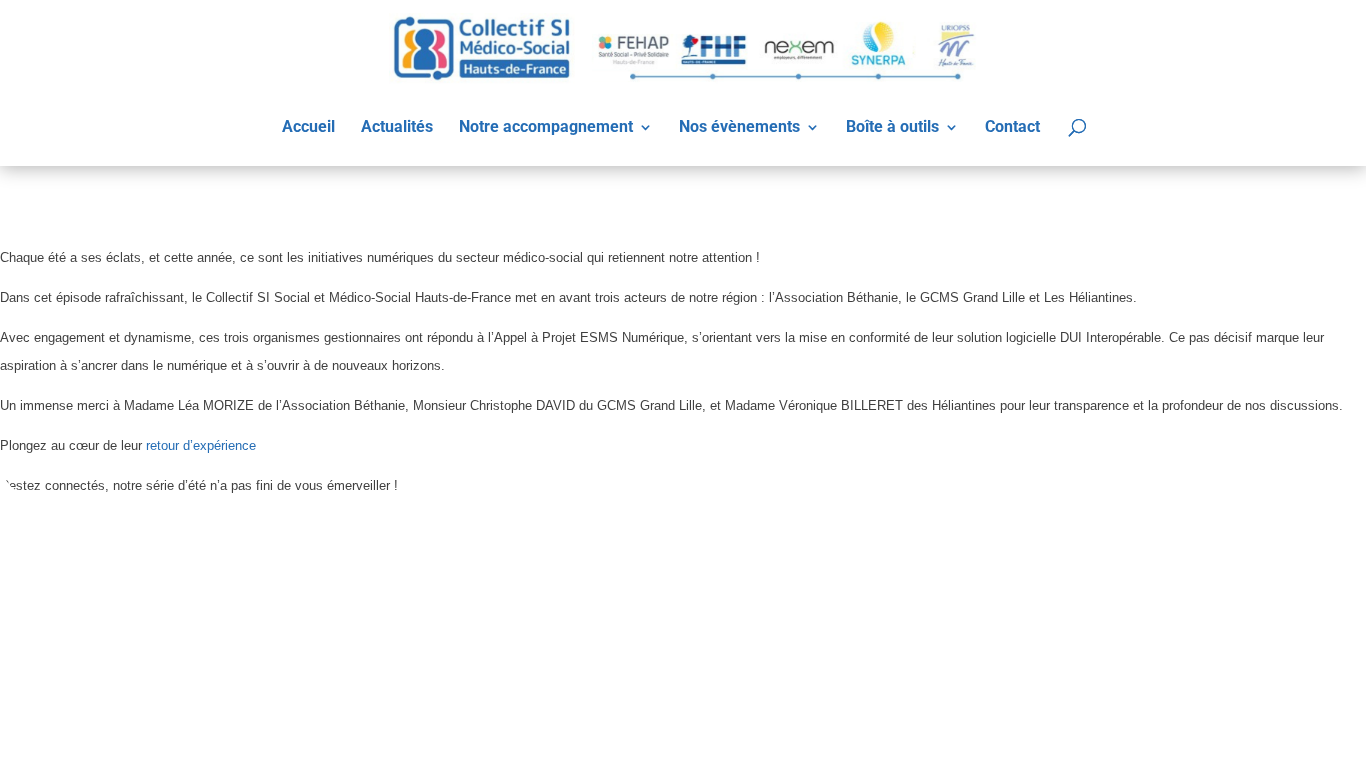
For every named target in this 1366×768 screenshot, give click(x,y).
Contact (1012, 128)
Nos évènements (739, 128)
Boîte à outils (892, 128)
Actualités (397, 128)
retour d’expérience (201, 445)
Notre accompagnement (546, 128)
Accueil (308, 128)
